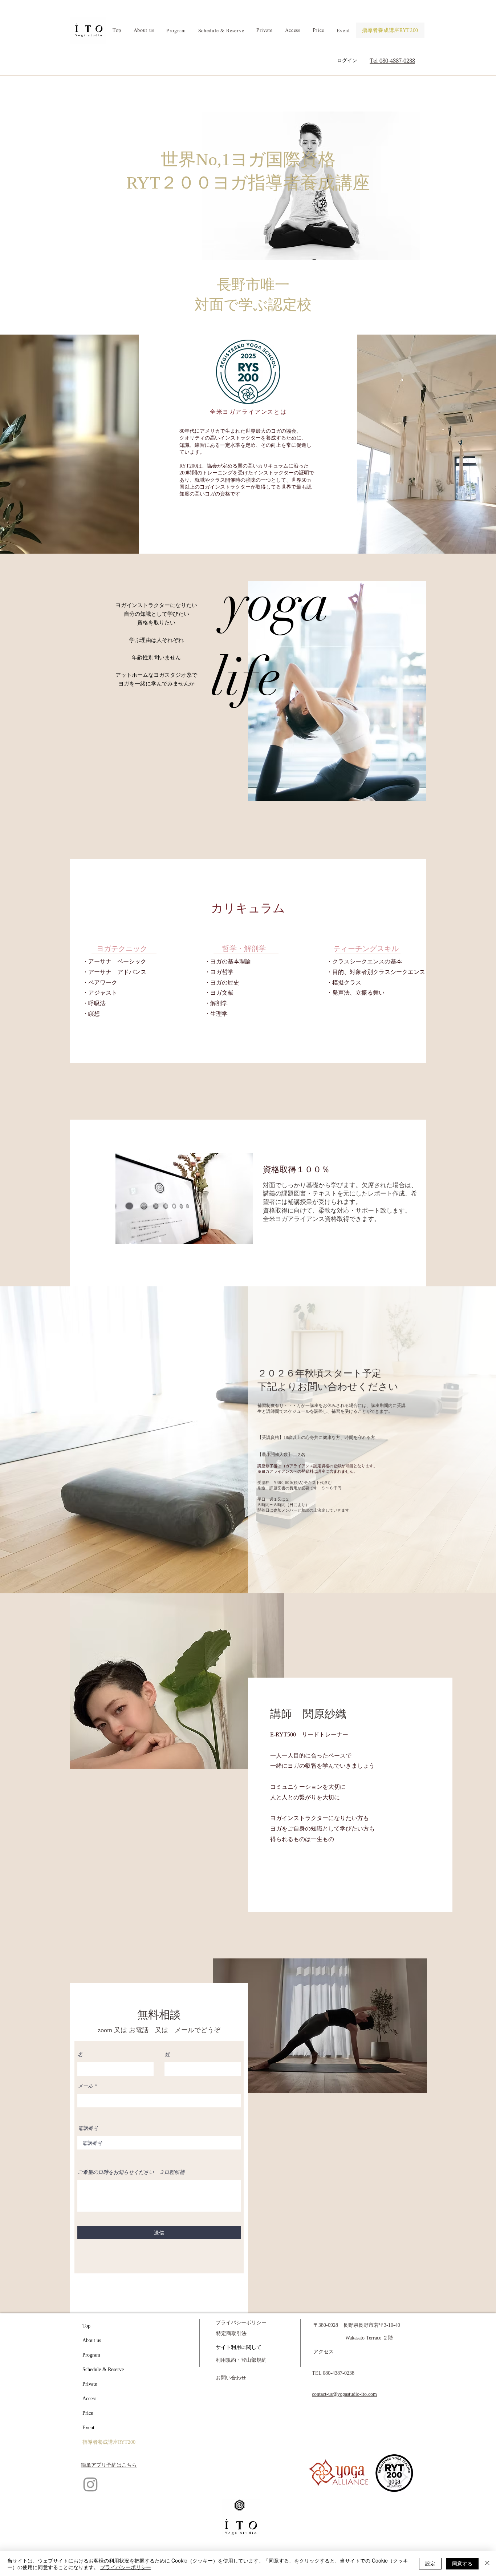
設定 (430, 2563)
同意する (462, 2563)
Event (88, 2428)
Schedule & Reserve (103, 2369)
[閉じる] (487, 2564)
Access (89, 2399)
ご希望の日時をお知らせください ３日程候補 (131, 2172)
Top (86, 2326)
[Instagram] (90, 2484)
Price (88, 2413)
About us (92, 2340)
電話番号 (88, 2128)
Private (90, 2384)
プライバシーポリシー (126, 2567)
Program (91, 2355)
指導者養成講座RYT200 (109, 2442)
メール (85, 2086)
